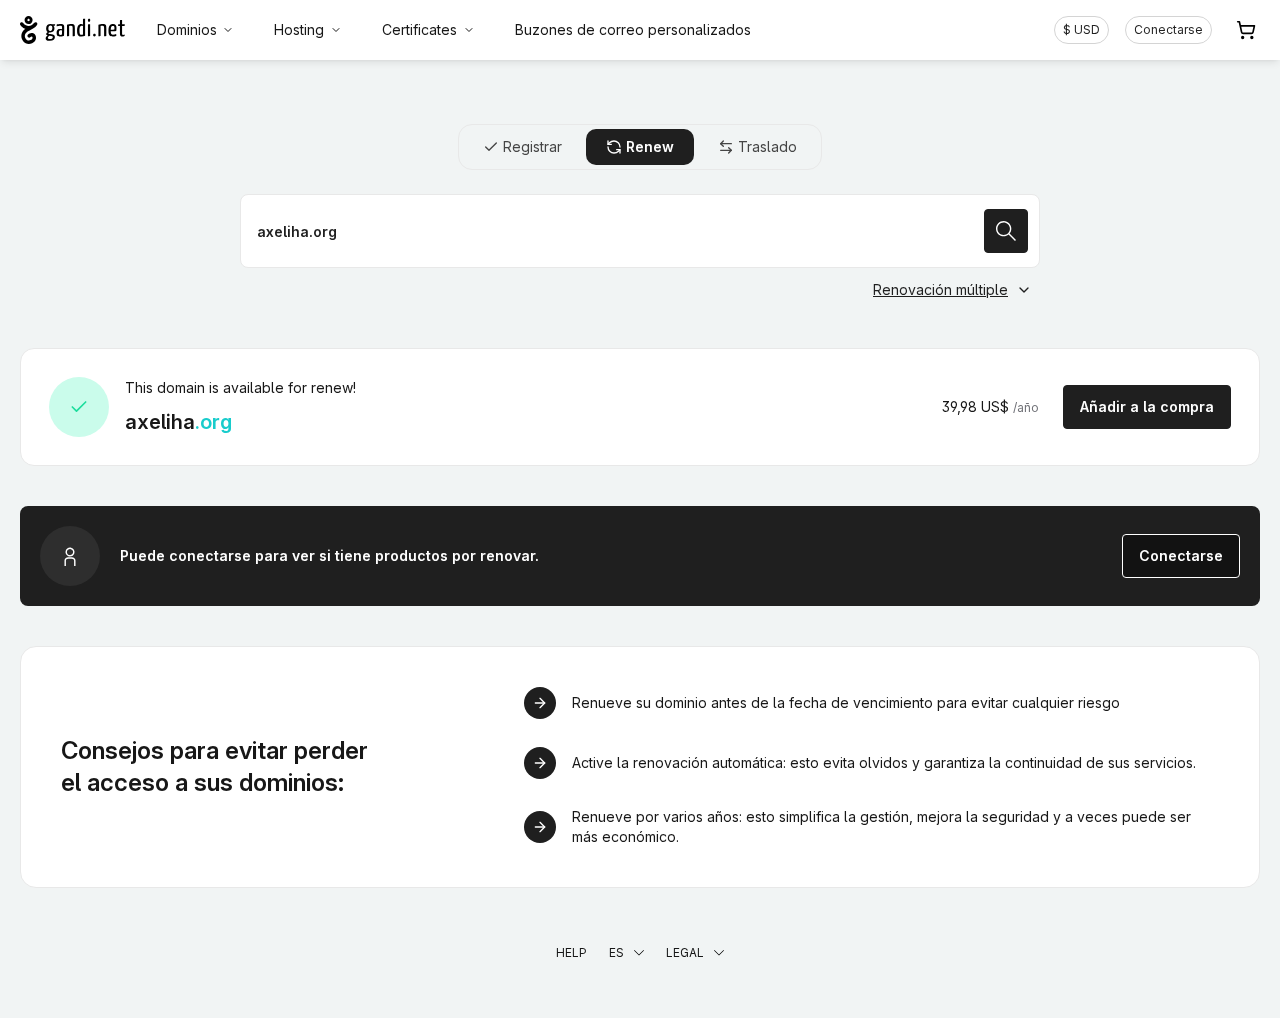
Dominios (187, 29)
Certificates (419, 29)
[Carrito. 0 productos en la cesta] (1246, 30)
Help (571, 952)
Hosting (299, 29)
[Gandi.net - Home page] (72, 30)
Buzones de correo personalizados (633, 29)
